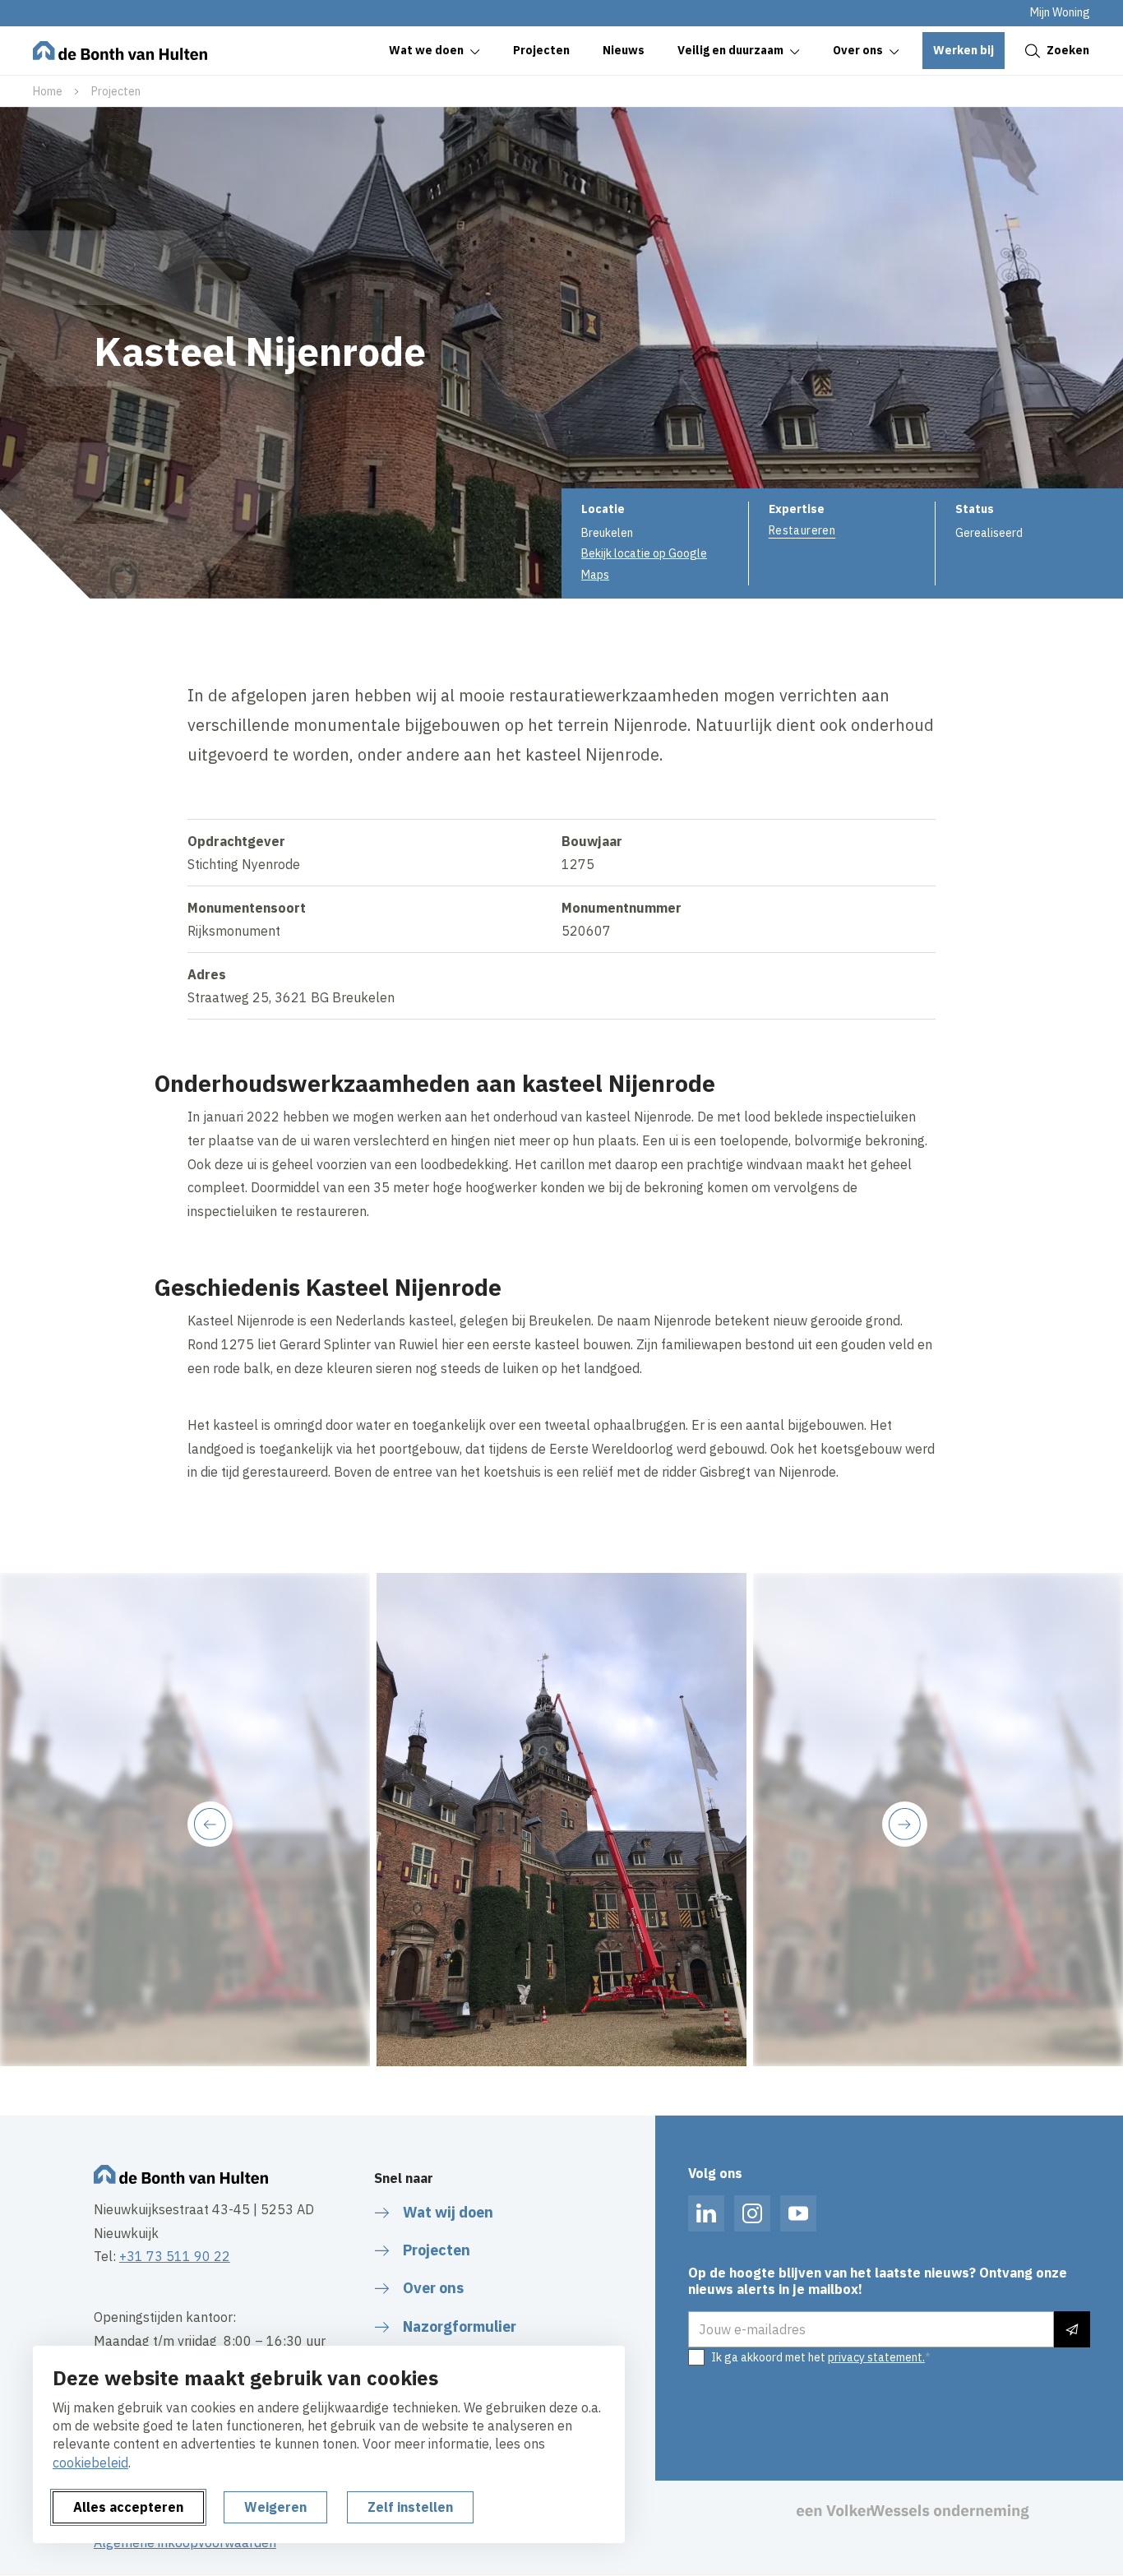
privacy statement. (876, 2357)
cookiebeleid (90, 2463)
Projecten (116, 91)
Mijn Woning (1060, 12)
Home (48, 91)
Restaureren (802, 530)
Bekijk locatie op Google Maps (644, 564)
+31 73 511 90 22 (175, 2256)
